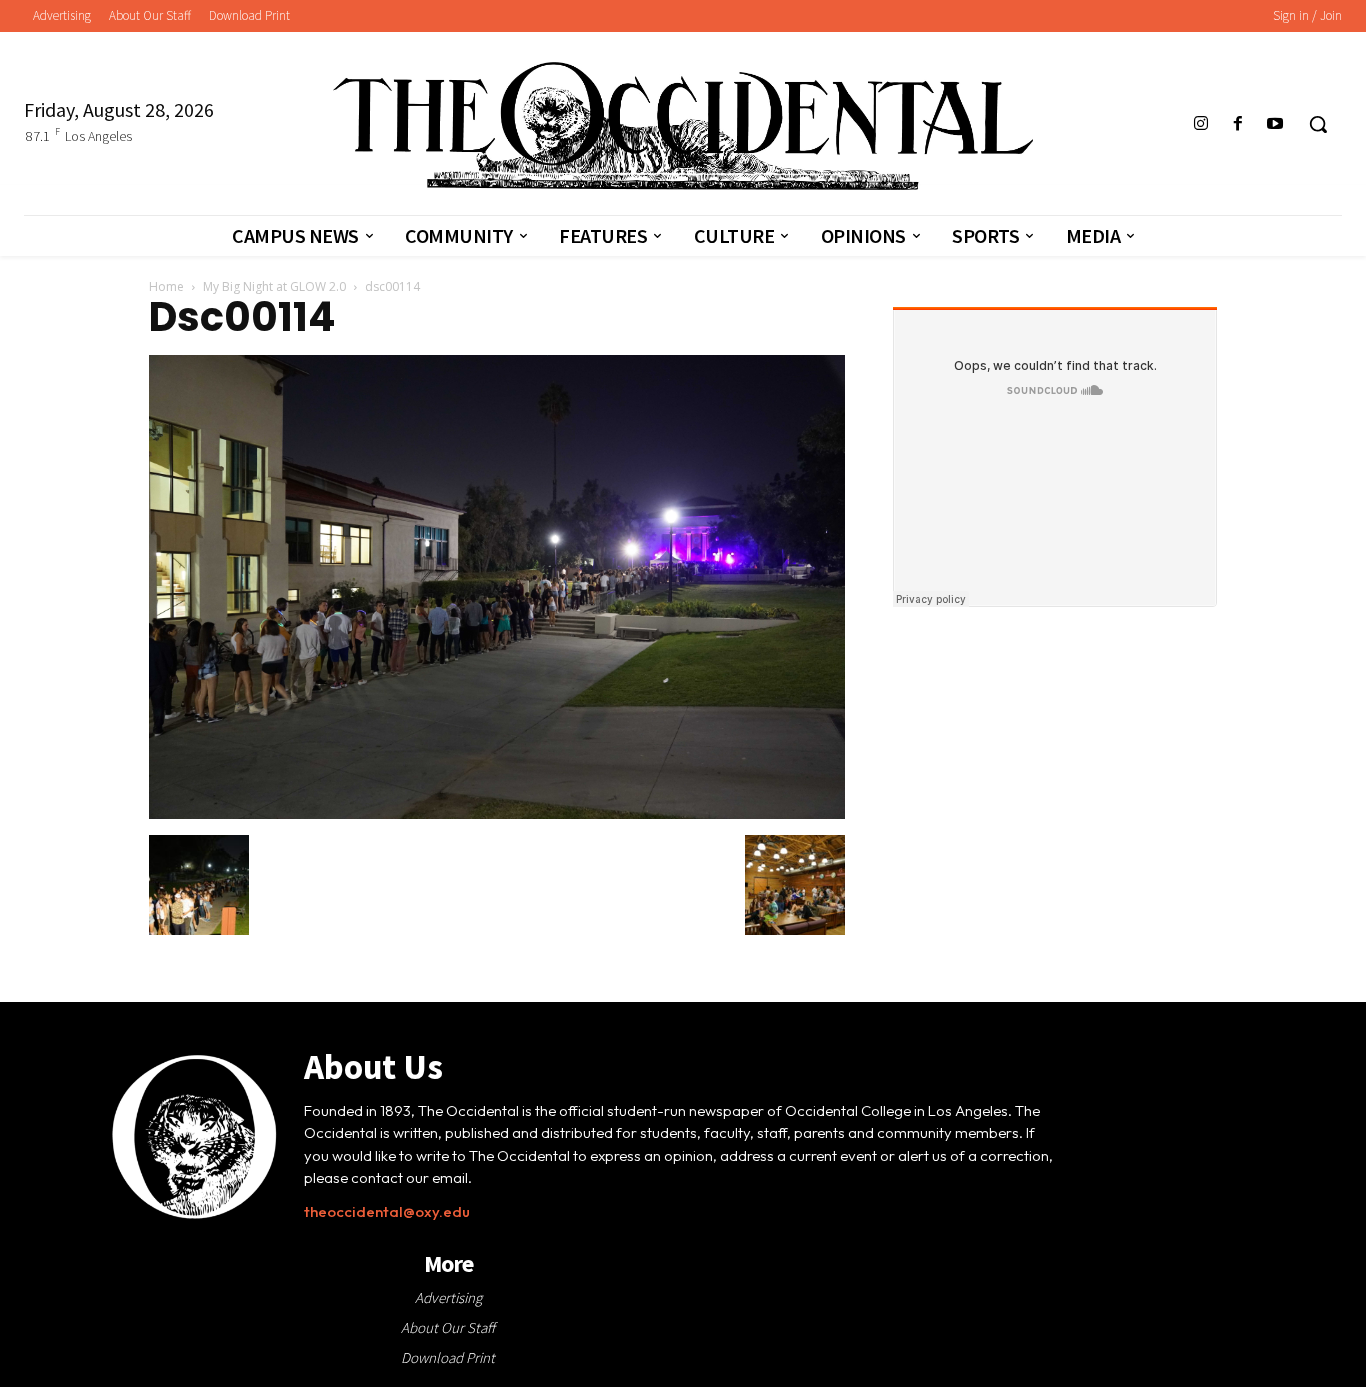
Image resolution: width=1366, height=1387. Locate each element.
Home (166, 286)
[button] (1318, 124)
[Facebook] (1238, 124)
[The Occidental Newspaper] (683, 126)
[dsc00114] (497, 814)
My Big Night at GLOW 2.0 (274, 286)
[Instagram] (1200, 124)
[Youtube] (1275, 124)
